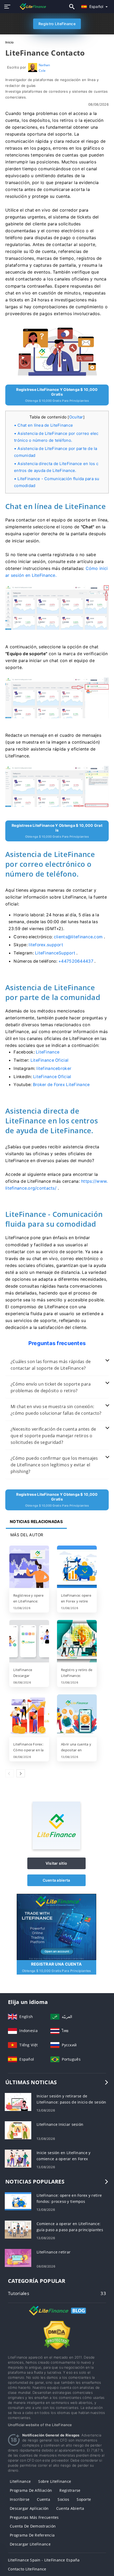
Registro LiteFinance (57, 24)
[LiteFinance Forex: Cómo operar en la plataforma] (29, 1716)
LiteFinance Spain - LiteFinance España (44, 2560)
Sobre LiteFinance (55, 2481)
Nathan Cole (44, 68)
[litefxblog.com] (30, 6)
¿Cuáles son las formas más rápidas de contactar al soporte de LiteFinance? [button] (51, 1365)
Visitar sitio (56, 1863)
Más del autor (27, 1535)
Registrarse (70, 2490)
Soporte (84, 2499)
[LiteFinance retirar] (18, 2257)
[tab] (57, 1365)
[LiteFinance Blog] (57, 2315)
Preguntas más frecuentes (34, 2517)
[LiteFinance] (56, 1848)
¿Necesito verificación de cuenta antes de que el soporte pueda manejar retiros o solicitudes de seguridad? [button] (53, 1436)
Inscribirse (20, 2499)
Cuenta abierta (56, 1880)
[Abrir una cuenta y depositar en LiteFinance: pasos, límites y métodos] (77, 1716)
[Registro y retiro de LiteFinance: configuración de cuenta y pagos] (77, 1642)
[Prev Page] (10, 1773)
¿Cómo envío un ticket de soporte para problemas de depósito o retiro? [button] (51, 1387)
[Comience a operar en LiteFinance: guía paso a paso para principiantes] (18, 2229)
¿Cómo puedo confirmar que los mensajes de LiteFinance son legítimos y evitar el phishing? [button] (54, 1465)
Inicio (10, 42)
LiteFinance (20, 2481)
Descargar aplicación (29, 2508)
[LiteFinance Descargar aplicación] (29, 1642)
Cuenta (43, 2499)
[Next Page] (21, 1773)
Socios (63, 2499)
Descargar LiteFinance (30, 2544)
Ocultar (76, 417)
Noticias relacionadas (36, 1522)
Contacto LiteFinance (27, 2569)
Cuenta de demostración (33, 2526)
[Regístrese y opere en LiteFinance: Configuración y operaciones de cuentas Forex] (29, 1567)
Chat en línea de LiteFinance (45, 425)
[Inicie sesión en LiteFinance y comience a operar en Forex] (18, 2158)
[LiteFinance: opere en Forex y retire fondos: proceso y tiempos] (77, 1567)
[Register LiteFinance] (56, 1926)
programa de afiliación (31, 2490)
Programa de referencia (32, 2535)
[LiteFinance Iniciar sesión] (18, 2130)
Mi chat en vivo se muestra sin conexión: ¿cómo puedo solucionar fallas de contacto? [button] (56, 1410)
